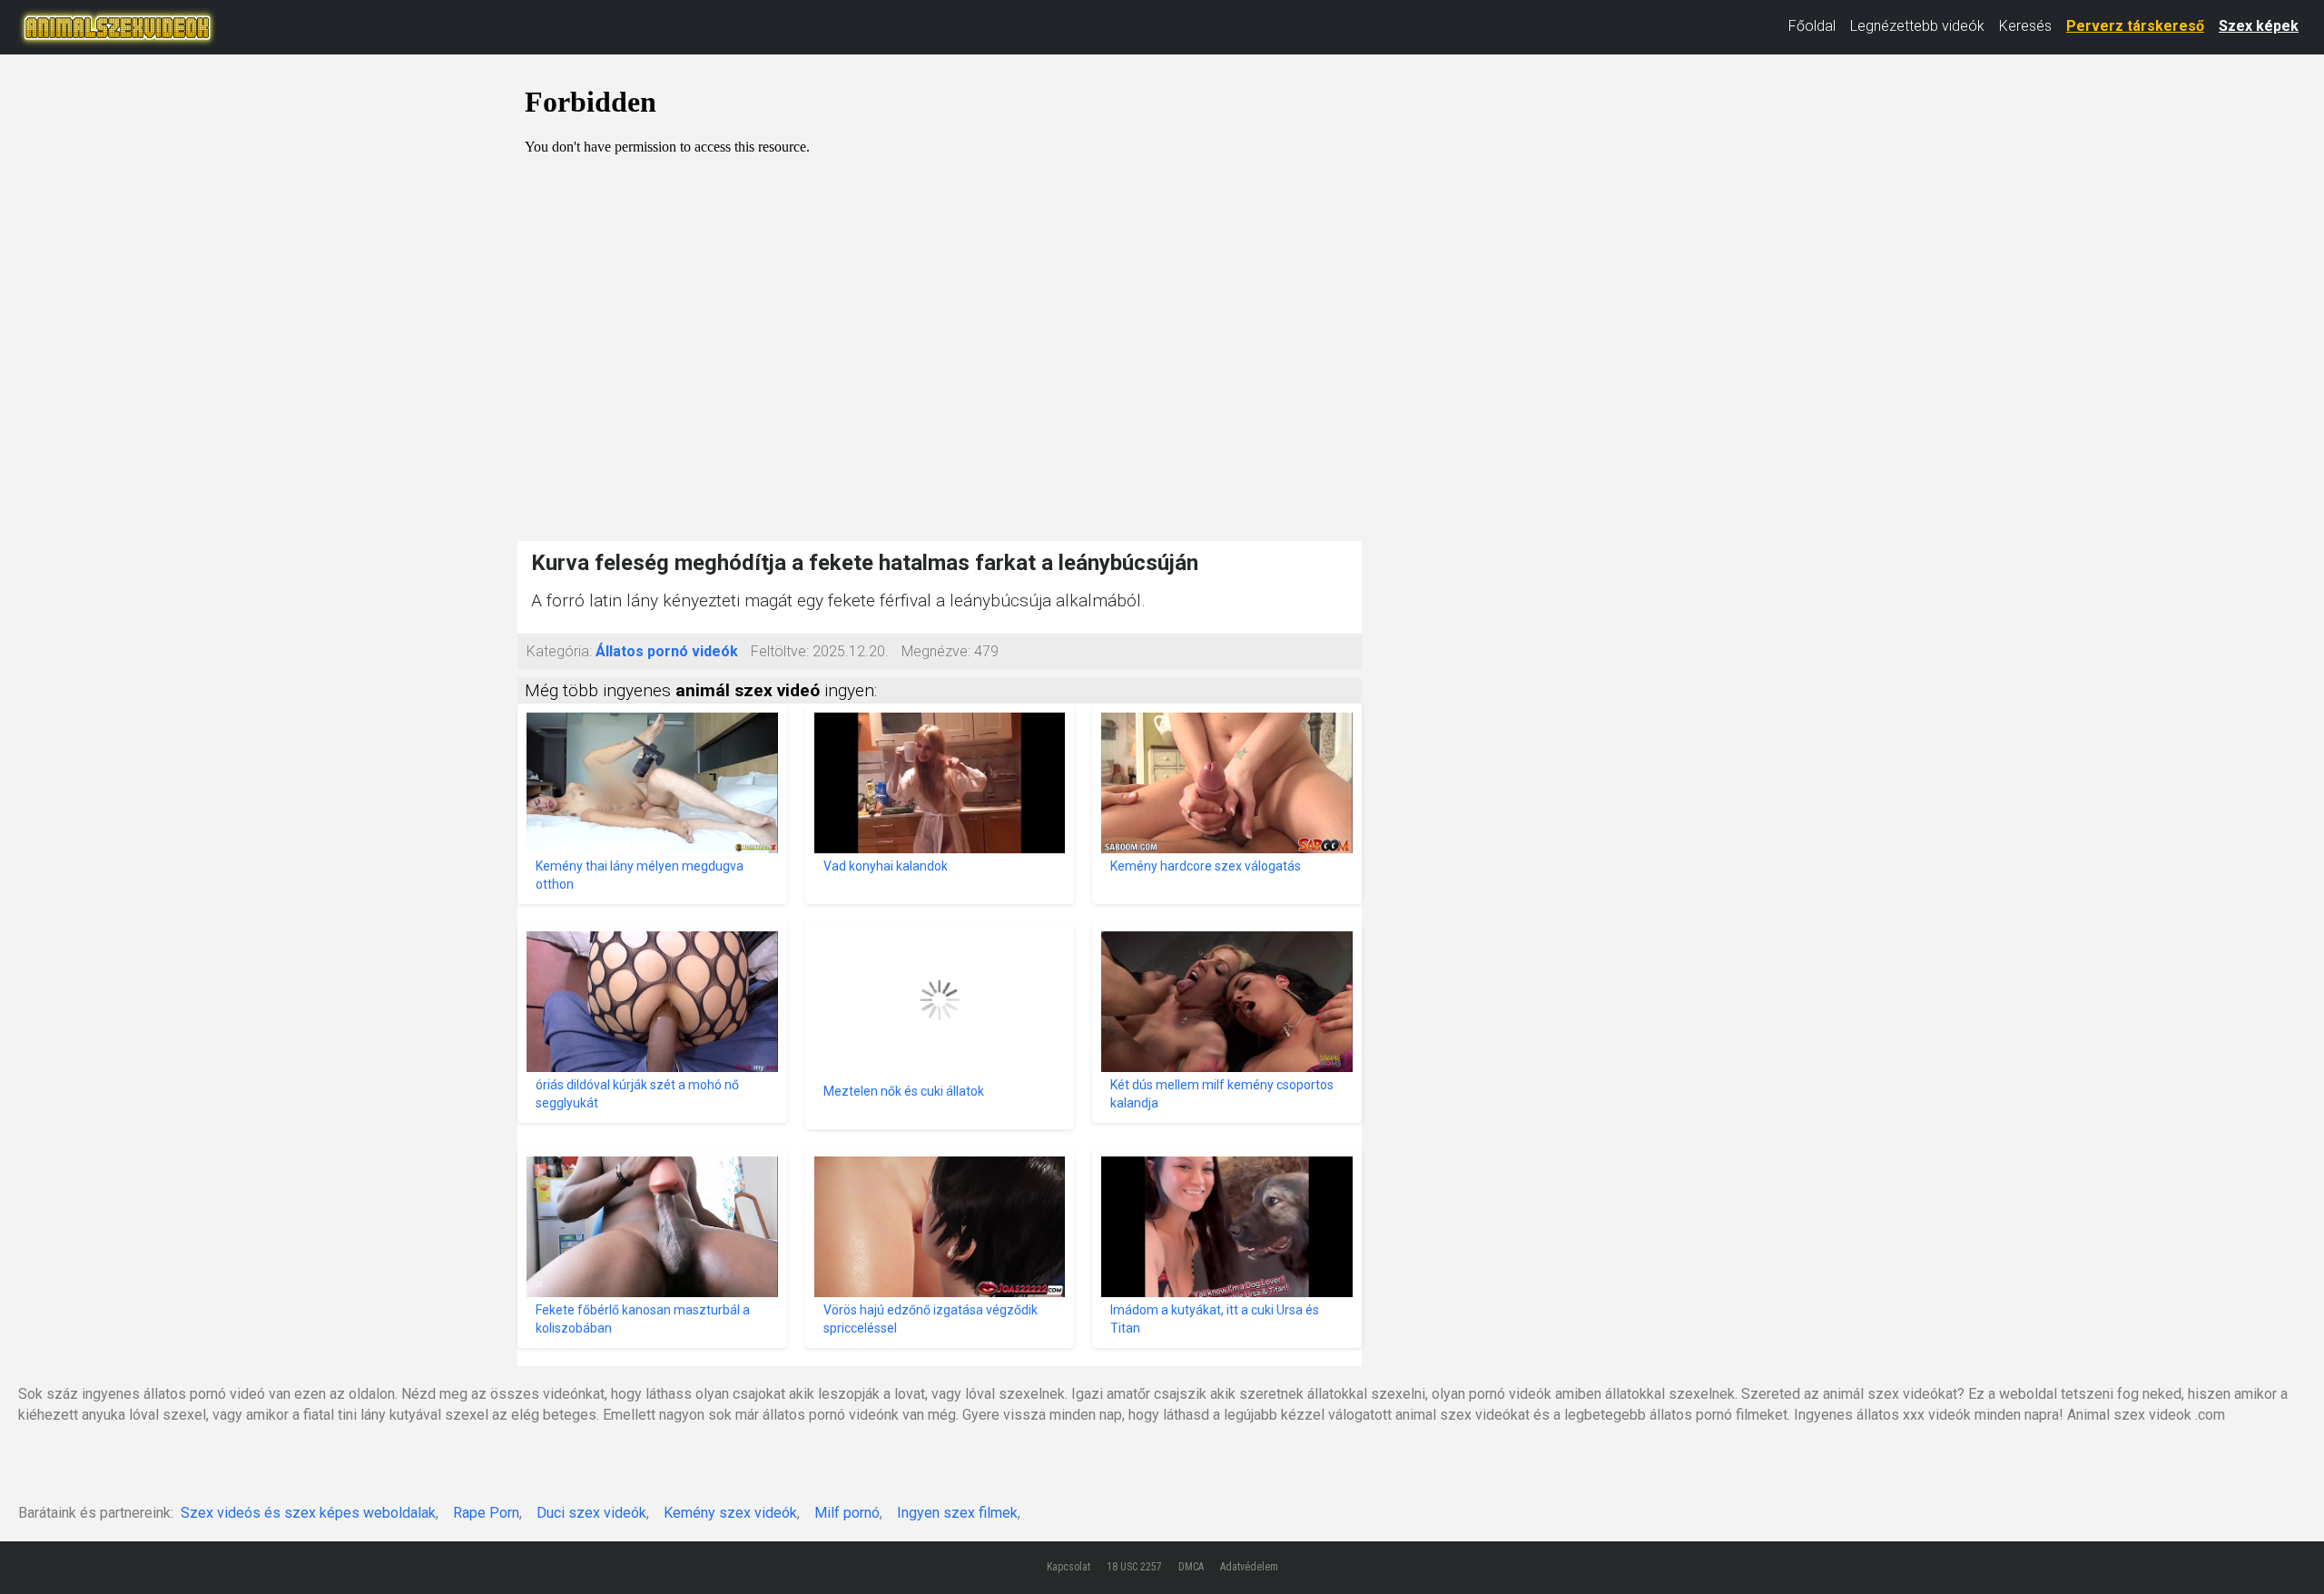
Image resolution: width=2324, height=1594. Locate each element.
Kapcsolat (1068, 1567)
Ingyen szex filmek (957, 1513)
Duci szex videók (591, 1513)
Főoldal (1812, 26)
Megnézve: (936, 651)
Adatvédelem (1249, 1567)
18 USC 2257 (1134, 1567)
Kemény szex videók (730, 1513)
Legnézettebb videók (1917, 26)
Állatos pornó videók (667, 651)
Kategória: (559, 651)
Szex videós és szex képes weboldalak (308, 1513)
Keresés (2025, 26)
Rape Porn (486, 1513)
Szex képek (2259, 26)
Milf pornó (847, 1513)
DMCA (1191, 1567)
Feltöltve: (780, 651)
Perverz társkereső (2135, 26)
